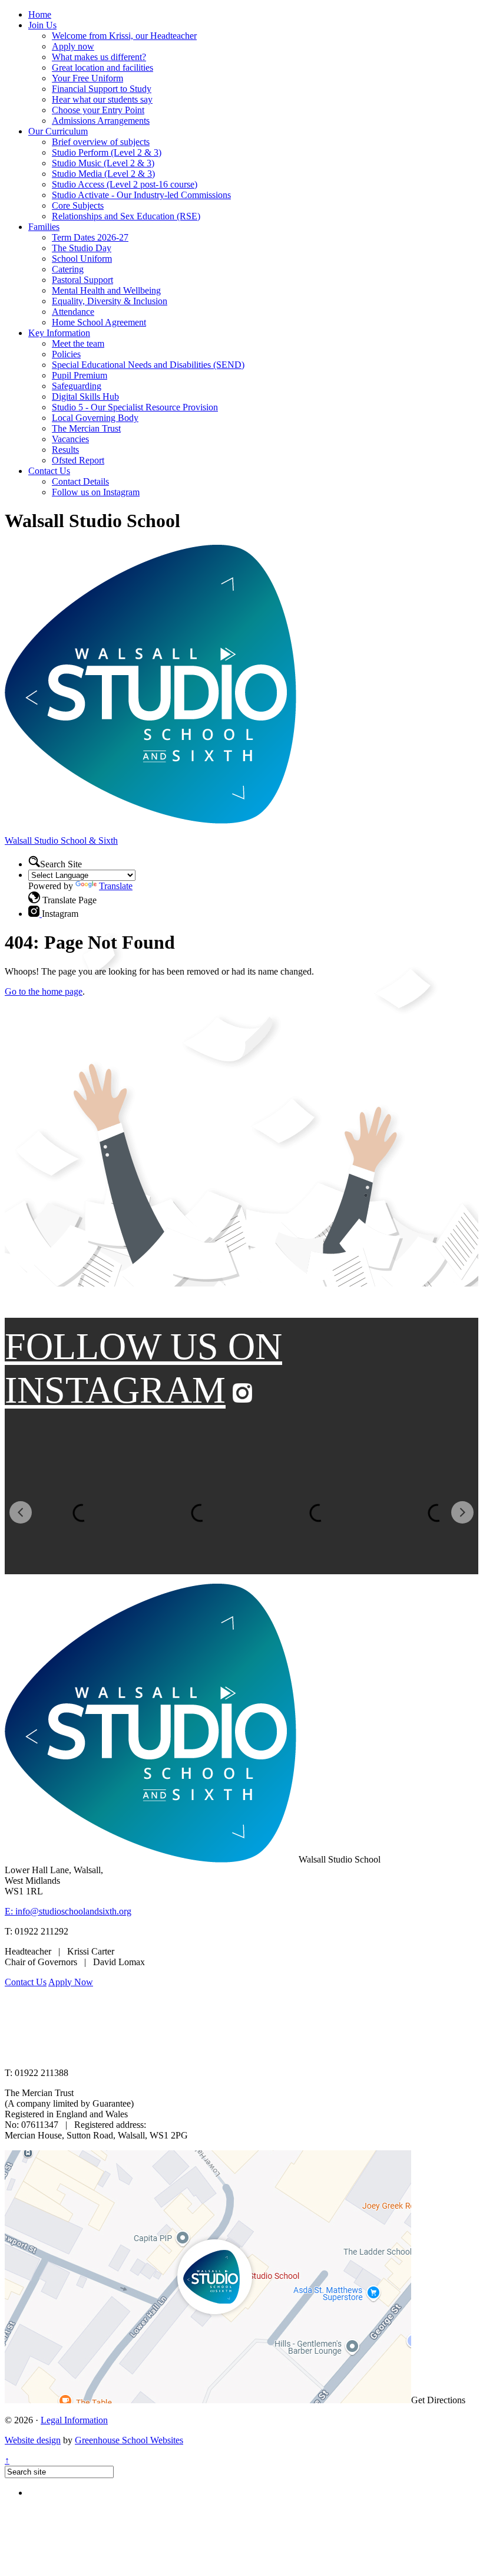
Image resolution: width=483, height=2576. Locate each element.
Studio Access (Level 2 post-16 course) (125, 184)
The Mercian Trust (86, 428)
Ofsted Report (78, 460)
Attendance (73, 312)
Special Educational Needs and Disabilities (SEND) (148, 365)
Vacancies (70, 439)
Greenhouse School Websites (129, 2440)
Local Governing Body (95, 418)
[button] (34, 897)
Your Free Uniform (87, 78)
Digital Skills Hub (85, 397)
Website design (33, 2440)
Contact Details (80, 481)
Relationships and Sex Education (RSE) (126, 216)
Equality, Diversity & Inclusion (110, 301)
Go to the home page (44, 991)
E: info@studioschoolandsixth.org (68, 1911)
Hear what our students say (102, 99)
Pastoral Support (82, 280)
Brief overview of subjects (101, 142)
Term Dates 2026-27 (90, 237)
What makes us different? (99, 57)
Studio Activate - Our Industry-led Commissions (141, 195)
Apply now (73, 46)
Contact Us (49, 471)
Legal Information (74, 2420)
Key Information (59, 333)
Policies (66, 354)
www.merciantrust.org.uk (213, 2053)
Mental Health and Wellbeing (106, 290)
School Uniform (82, 259)
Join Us (42, 25)
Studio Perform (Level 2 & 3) (107, 152)
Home (40, 14)
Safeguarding (77, 386)
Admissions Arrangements (101, 121)
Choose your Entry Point (98, 110)
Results (65, 450)
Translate (116, 886)
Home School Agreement (99, 322)
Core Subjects (78, 205)
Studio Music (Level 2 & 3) (103, 163)
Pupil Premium (80, 375)
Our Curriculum (58, 131)
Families (44, 227)
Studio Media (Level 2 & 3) (103, 174)
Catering (68, 269)
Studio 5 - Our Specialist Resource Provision (135, 407)
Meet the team (78, 343)
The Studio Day (82, 248)
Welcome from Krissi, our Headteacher (124, 36)
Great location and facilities (102, 68)
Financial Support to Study (102, 89)
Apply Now (71, 1982)
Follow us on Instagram (96, 492)
